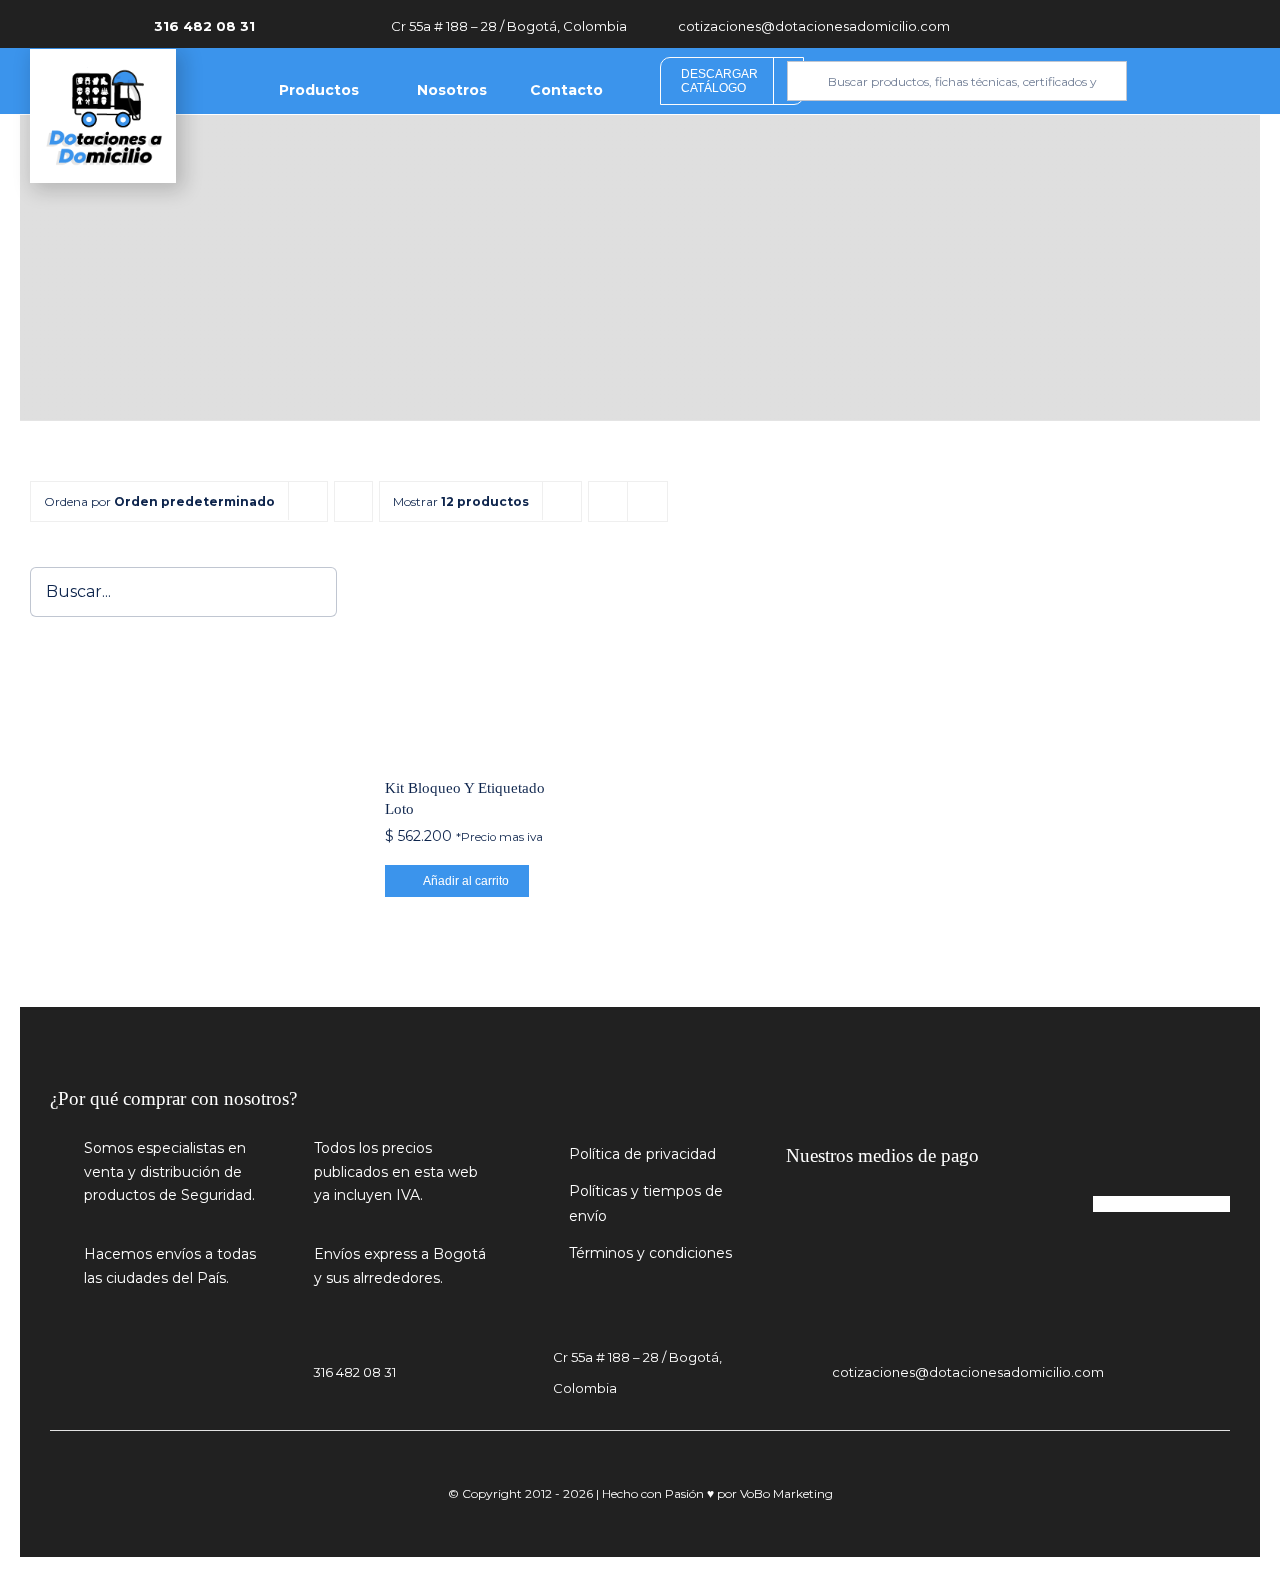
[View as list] (647, 501)
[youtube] (1113, 23)
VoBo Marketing (786, 1493)
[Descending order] (353, 501)
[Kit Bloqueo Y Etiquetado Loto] (478, 660)
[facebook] (1083, 23)
